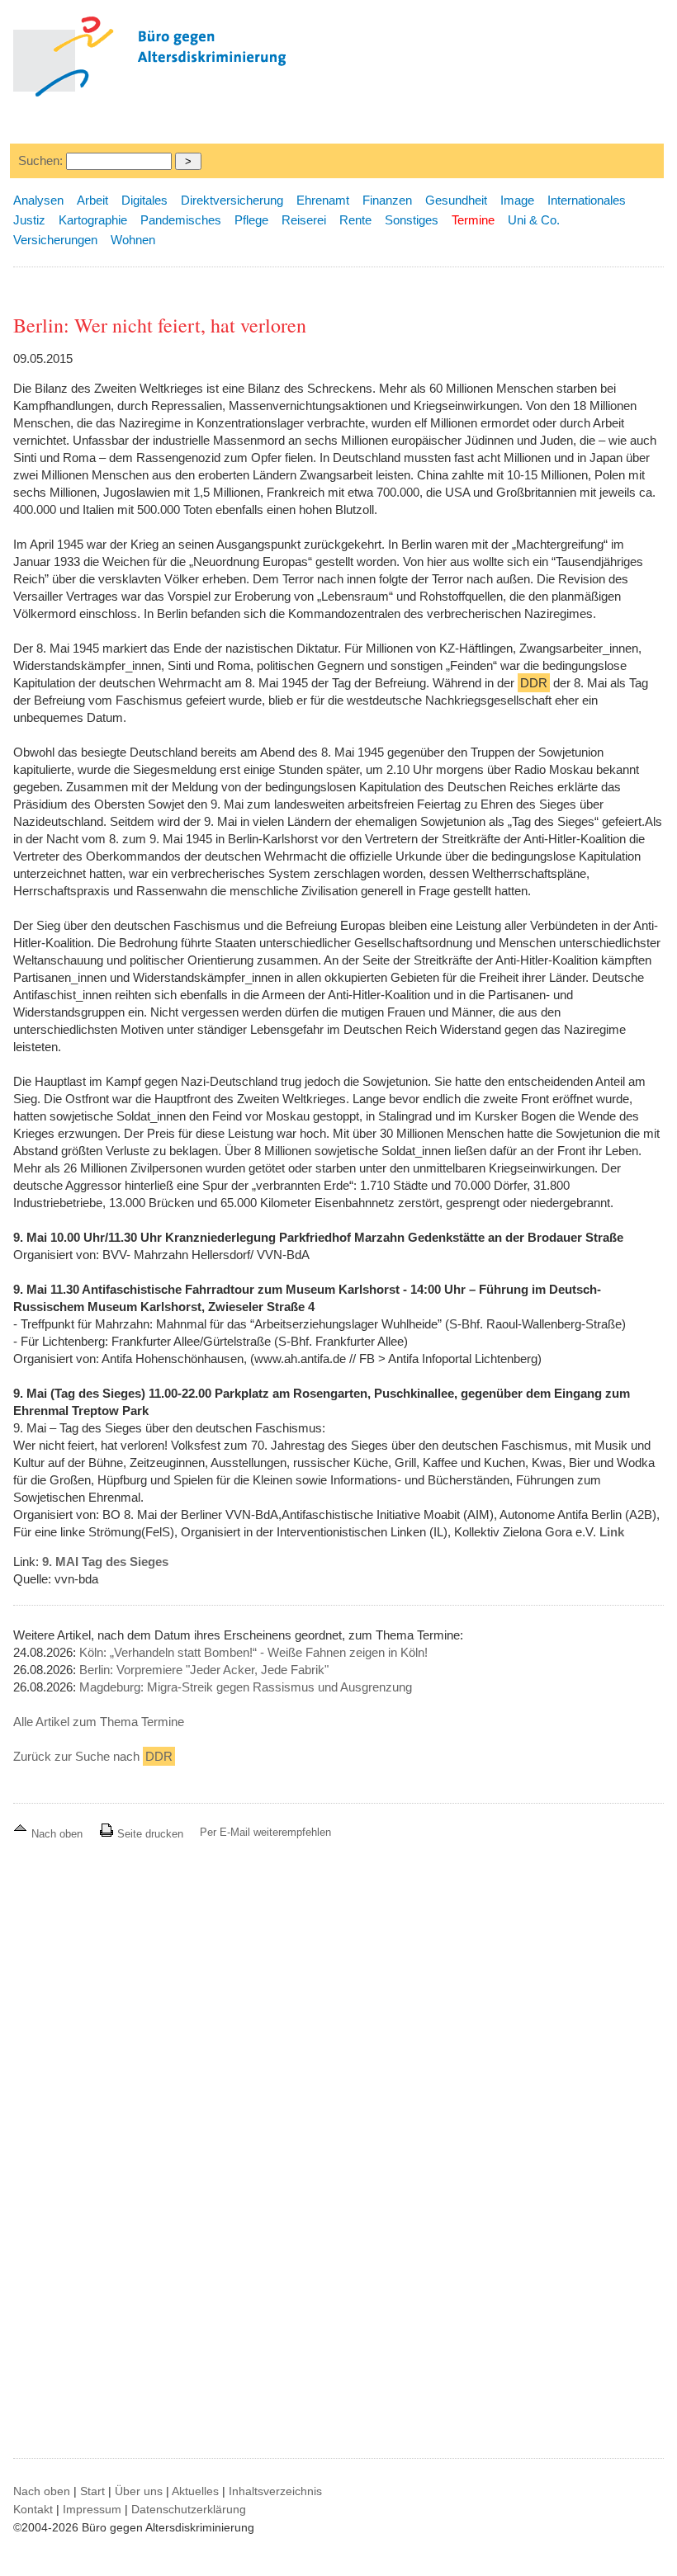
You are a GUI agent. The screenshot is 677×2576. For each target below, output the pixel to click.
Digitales (144, 200)
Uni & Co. (534, 220)
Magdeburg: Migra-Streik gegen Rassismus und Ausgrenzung (246, 1687)
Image (517, 200)
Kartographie (93, 220)
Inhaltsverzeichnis (275, 2491)
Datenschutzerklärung (189, 2509)
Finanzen (387, 200)
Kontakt (33, 2509)
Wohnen (133, 240)
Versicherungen (55, 240)
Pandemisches (181, 220)
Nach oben (57, 1834)
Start (92, 2491)
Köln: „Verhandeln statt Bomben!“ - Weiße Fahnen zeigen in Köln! (253, 1652)
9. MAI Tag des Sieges (105, 1562)
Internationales (587, 200)
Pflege (251, 220)
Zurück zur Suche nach (93, 1756)
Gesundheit (456, 200)
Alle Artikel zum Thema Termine (99, 1722)
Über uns (139, 2491)
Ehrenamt (323, 200)
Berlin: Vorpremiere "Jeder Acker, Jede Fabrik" (204, 1670)
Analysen (38, 200)
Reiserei (304, 220)
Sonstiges (412, 220)
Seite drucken (149, 1834)
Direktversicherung (232, 200)
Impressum (92, 2509)
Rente (355, 220)
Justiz (29, 220)
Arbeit (92, 200)
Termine (473, 220)
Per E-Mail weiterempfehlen (265, 1832)
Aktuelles (195, 2491)
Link (612, 1532)
